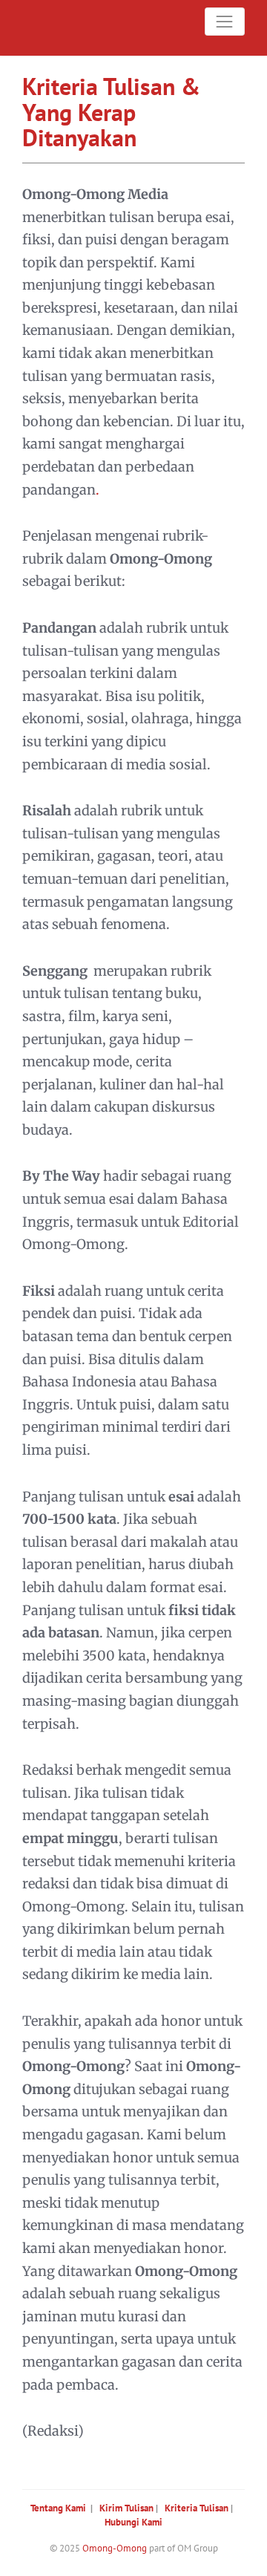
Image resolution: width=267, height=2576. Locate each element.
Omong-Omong (115, 2548)
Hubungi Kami (133, 2522)
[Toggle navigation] (225, 22)
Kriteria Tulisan (197, 2508)
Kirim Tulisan (126, 2508)
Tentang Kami (58, 2508)
